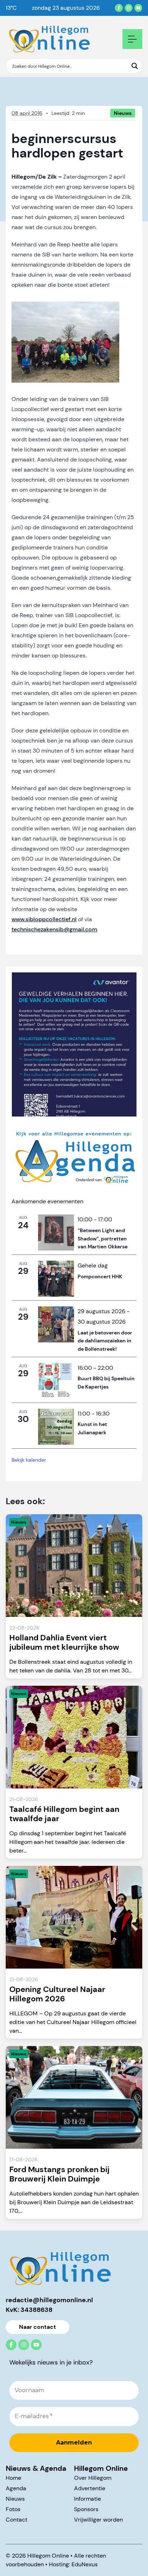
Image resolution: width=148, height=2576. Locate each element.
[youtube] (138, 8)
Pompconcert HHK (100, 1276)
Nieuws (15, 2499)
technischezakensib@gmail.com (54, 929)
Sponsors (86, 2509)
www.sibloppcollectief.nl (44, 919)
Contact (17, 2520)
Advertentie (90, 2488)
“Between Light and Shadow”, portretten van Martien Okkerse (103, 1238)
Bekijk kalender (29, 1460)
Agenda (16, 2488)
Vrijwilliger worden (98, 2520)
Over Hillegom (93, 2478)
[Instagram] (129, 8)
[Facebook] (119, 8)
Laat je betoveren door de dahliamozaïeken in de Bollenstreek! (105, 1341)
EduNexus (85, 2564)
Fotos (13, 2509)
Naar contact (38, 2327)
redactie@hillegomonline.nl (49, 2300)
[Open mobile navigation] (132, 39)
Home (13, 2478)
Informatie (87, 2499)
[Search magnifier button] (135, 66)
